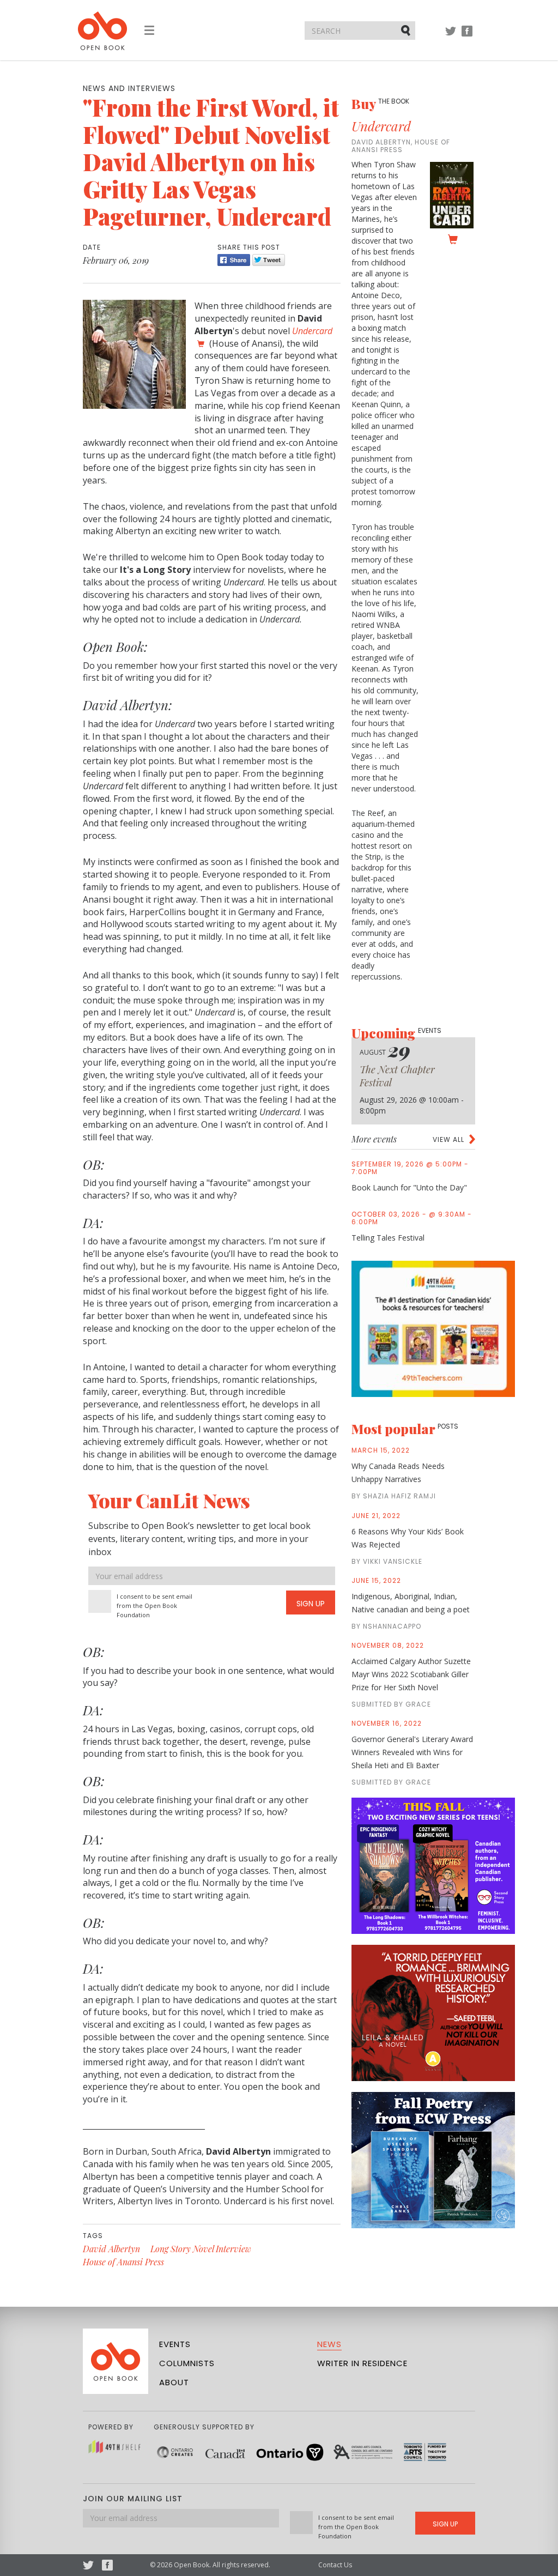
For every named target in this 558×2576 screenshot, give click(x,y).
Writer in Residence (362, 2363)
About (174, 2382)
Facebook (467, 36)
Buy (380, 104)
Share (234, 260)
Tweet (269, 260)
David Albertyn (111, 2249)
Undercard (381, 126)
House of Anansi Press (123, 2262)
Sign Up (311, 1604)
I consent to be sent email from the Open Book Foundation (154, 1606)
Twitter (451, 36)
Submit (407, 30)
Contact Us (335, 2565)
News (329, 2344)
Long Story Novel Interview (201, 2249)
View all (448, 1139)
